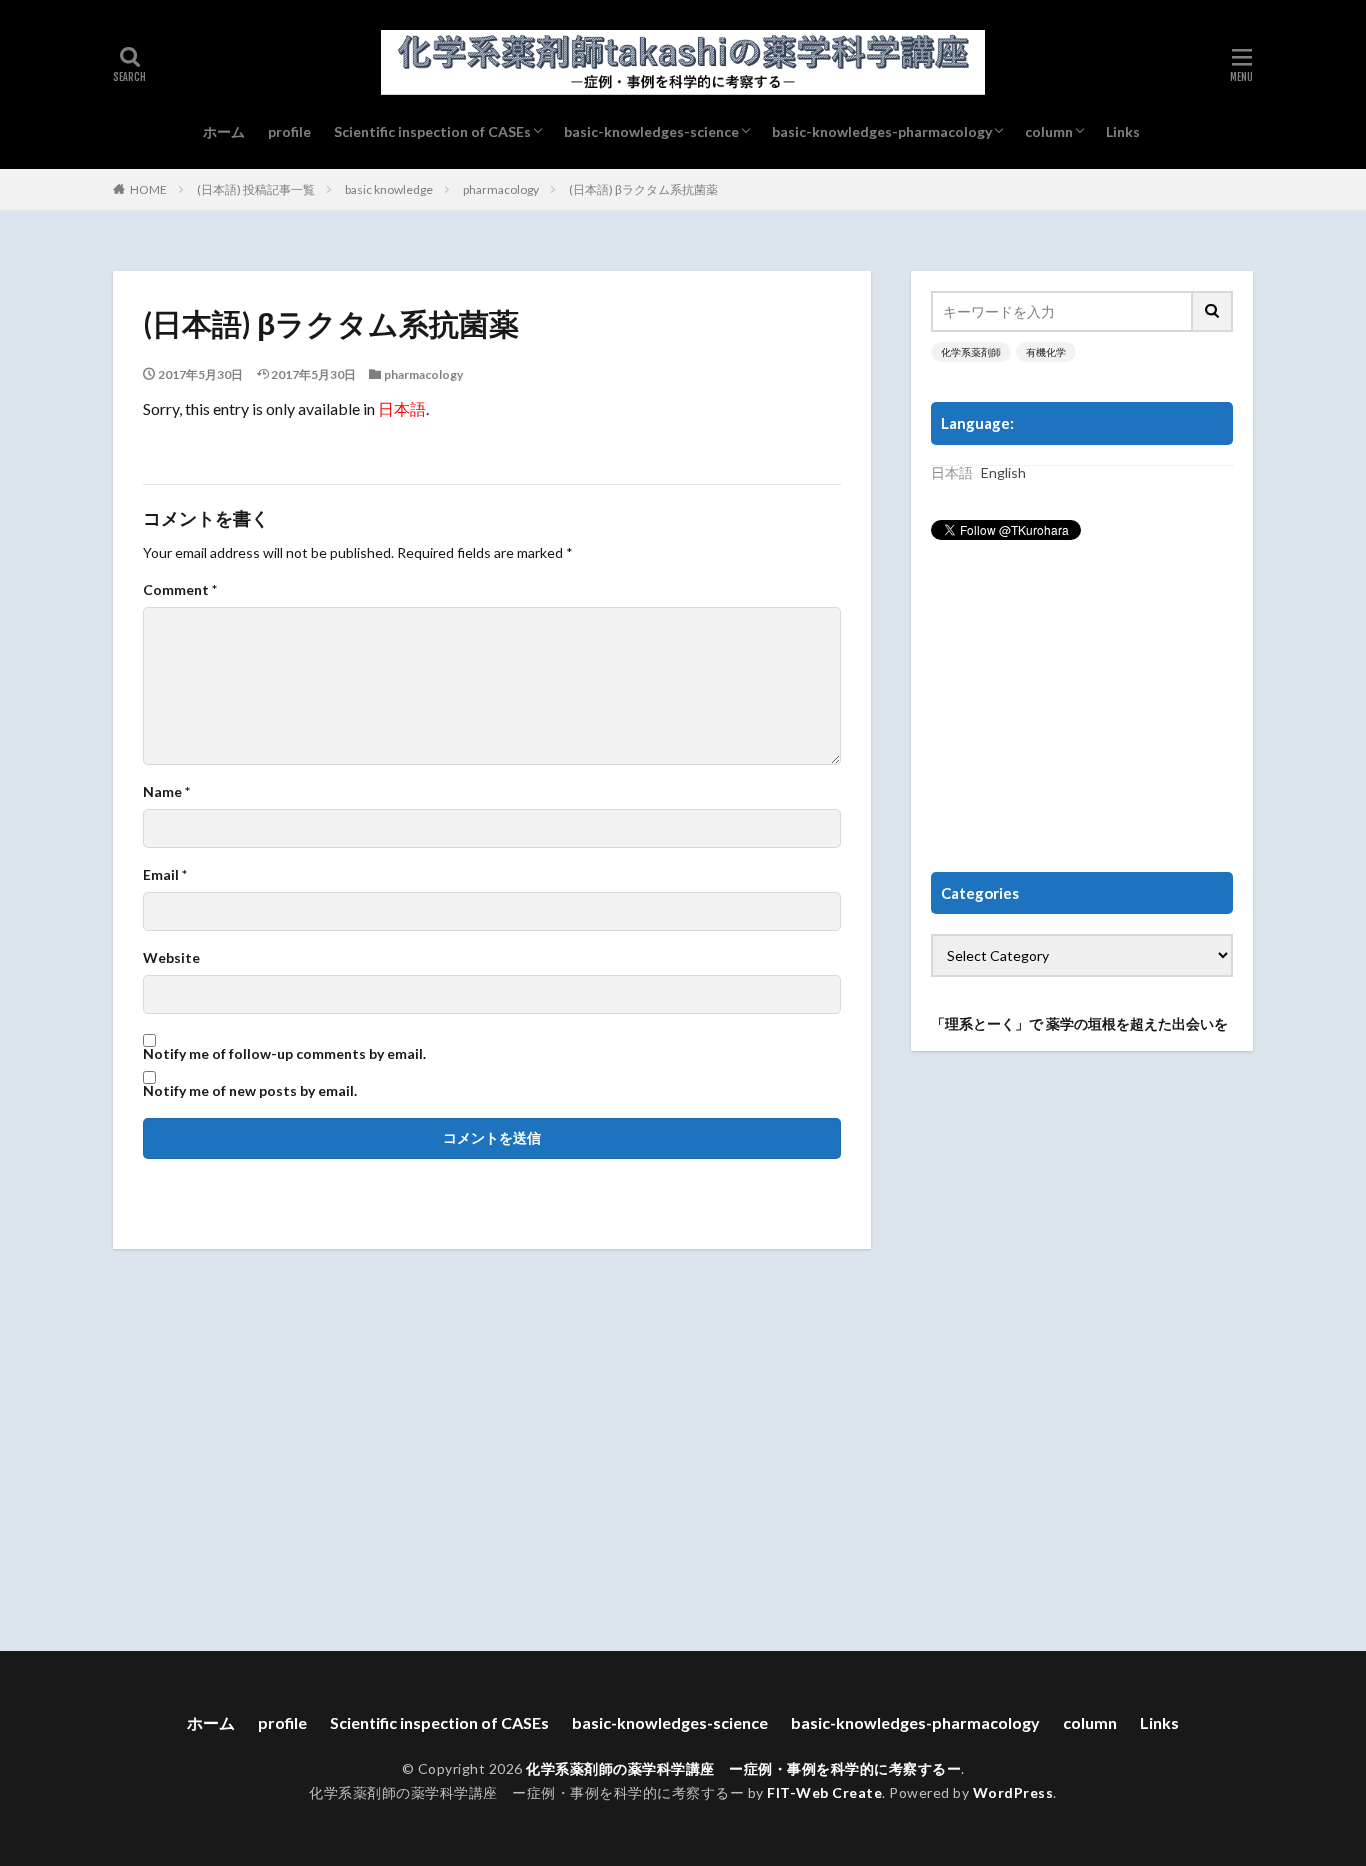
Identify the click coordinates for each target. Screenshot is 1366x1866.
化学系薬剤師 (971, 352)
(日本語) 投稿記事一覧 (256, 189)
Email (165, 875)
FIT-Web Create (824, 1792)
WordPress (1013, 1792)
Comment (180, 590)
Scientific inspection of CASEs (432, 131)
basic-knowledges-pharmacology (882, 131)
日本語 (402, 408)
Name (166, 792)
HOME (148, 189)
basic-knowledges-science (651, 131)
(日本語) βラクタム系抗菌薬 (643, 189)
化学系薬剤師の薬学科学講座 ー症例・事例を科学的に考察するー (743, 1768)
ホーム (224, 131)
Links (1123, 131)
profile (289, 131)
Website (171, 958)
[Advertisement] (1082, 707)
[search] (1213, 311)
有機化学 (1046, 352)
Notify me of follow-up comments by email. (284, 1054)
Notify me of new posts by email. (250, 1091)
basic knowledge (389, 189)
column (1049, 131)
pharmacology (501, 189)
